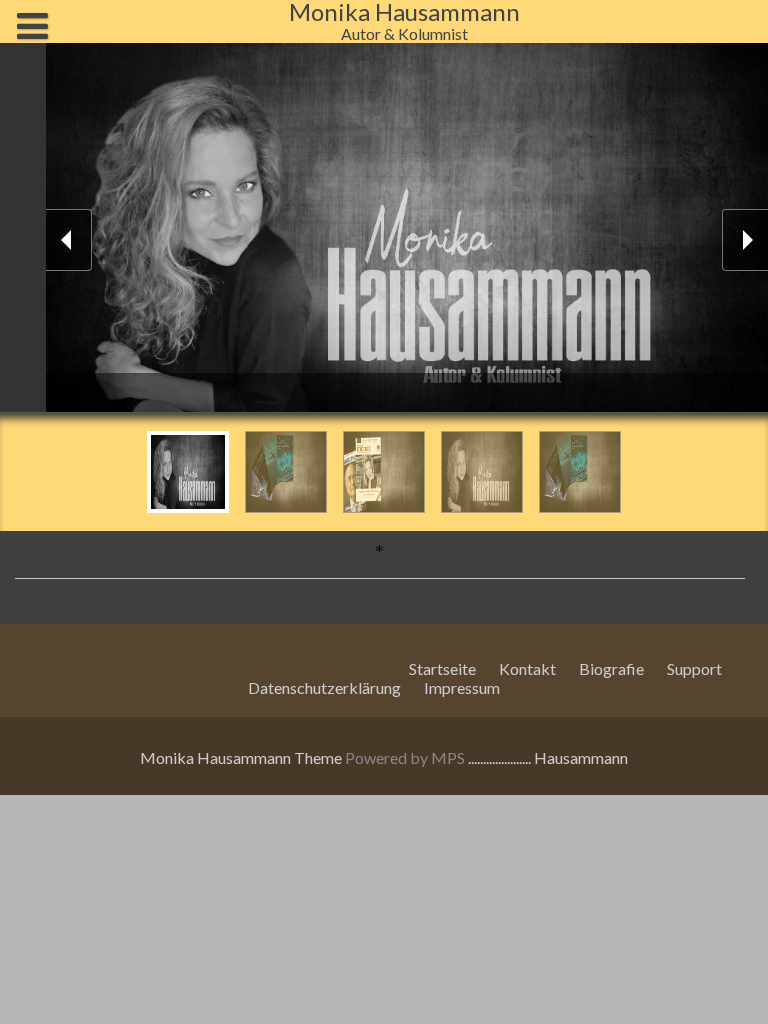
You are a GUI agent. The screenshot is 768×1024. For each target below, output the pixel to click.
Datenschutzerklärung (324, 687)
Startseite (442, 668)
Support (694, 668)
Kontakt (527, 668)
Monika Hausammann (215, 757)
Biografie (611, 668)
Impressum (462, 687)
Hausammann (581, 757)
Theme (319, 757)
